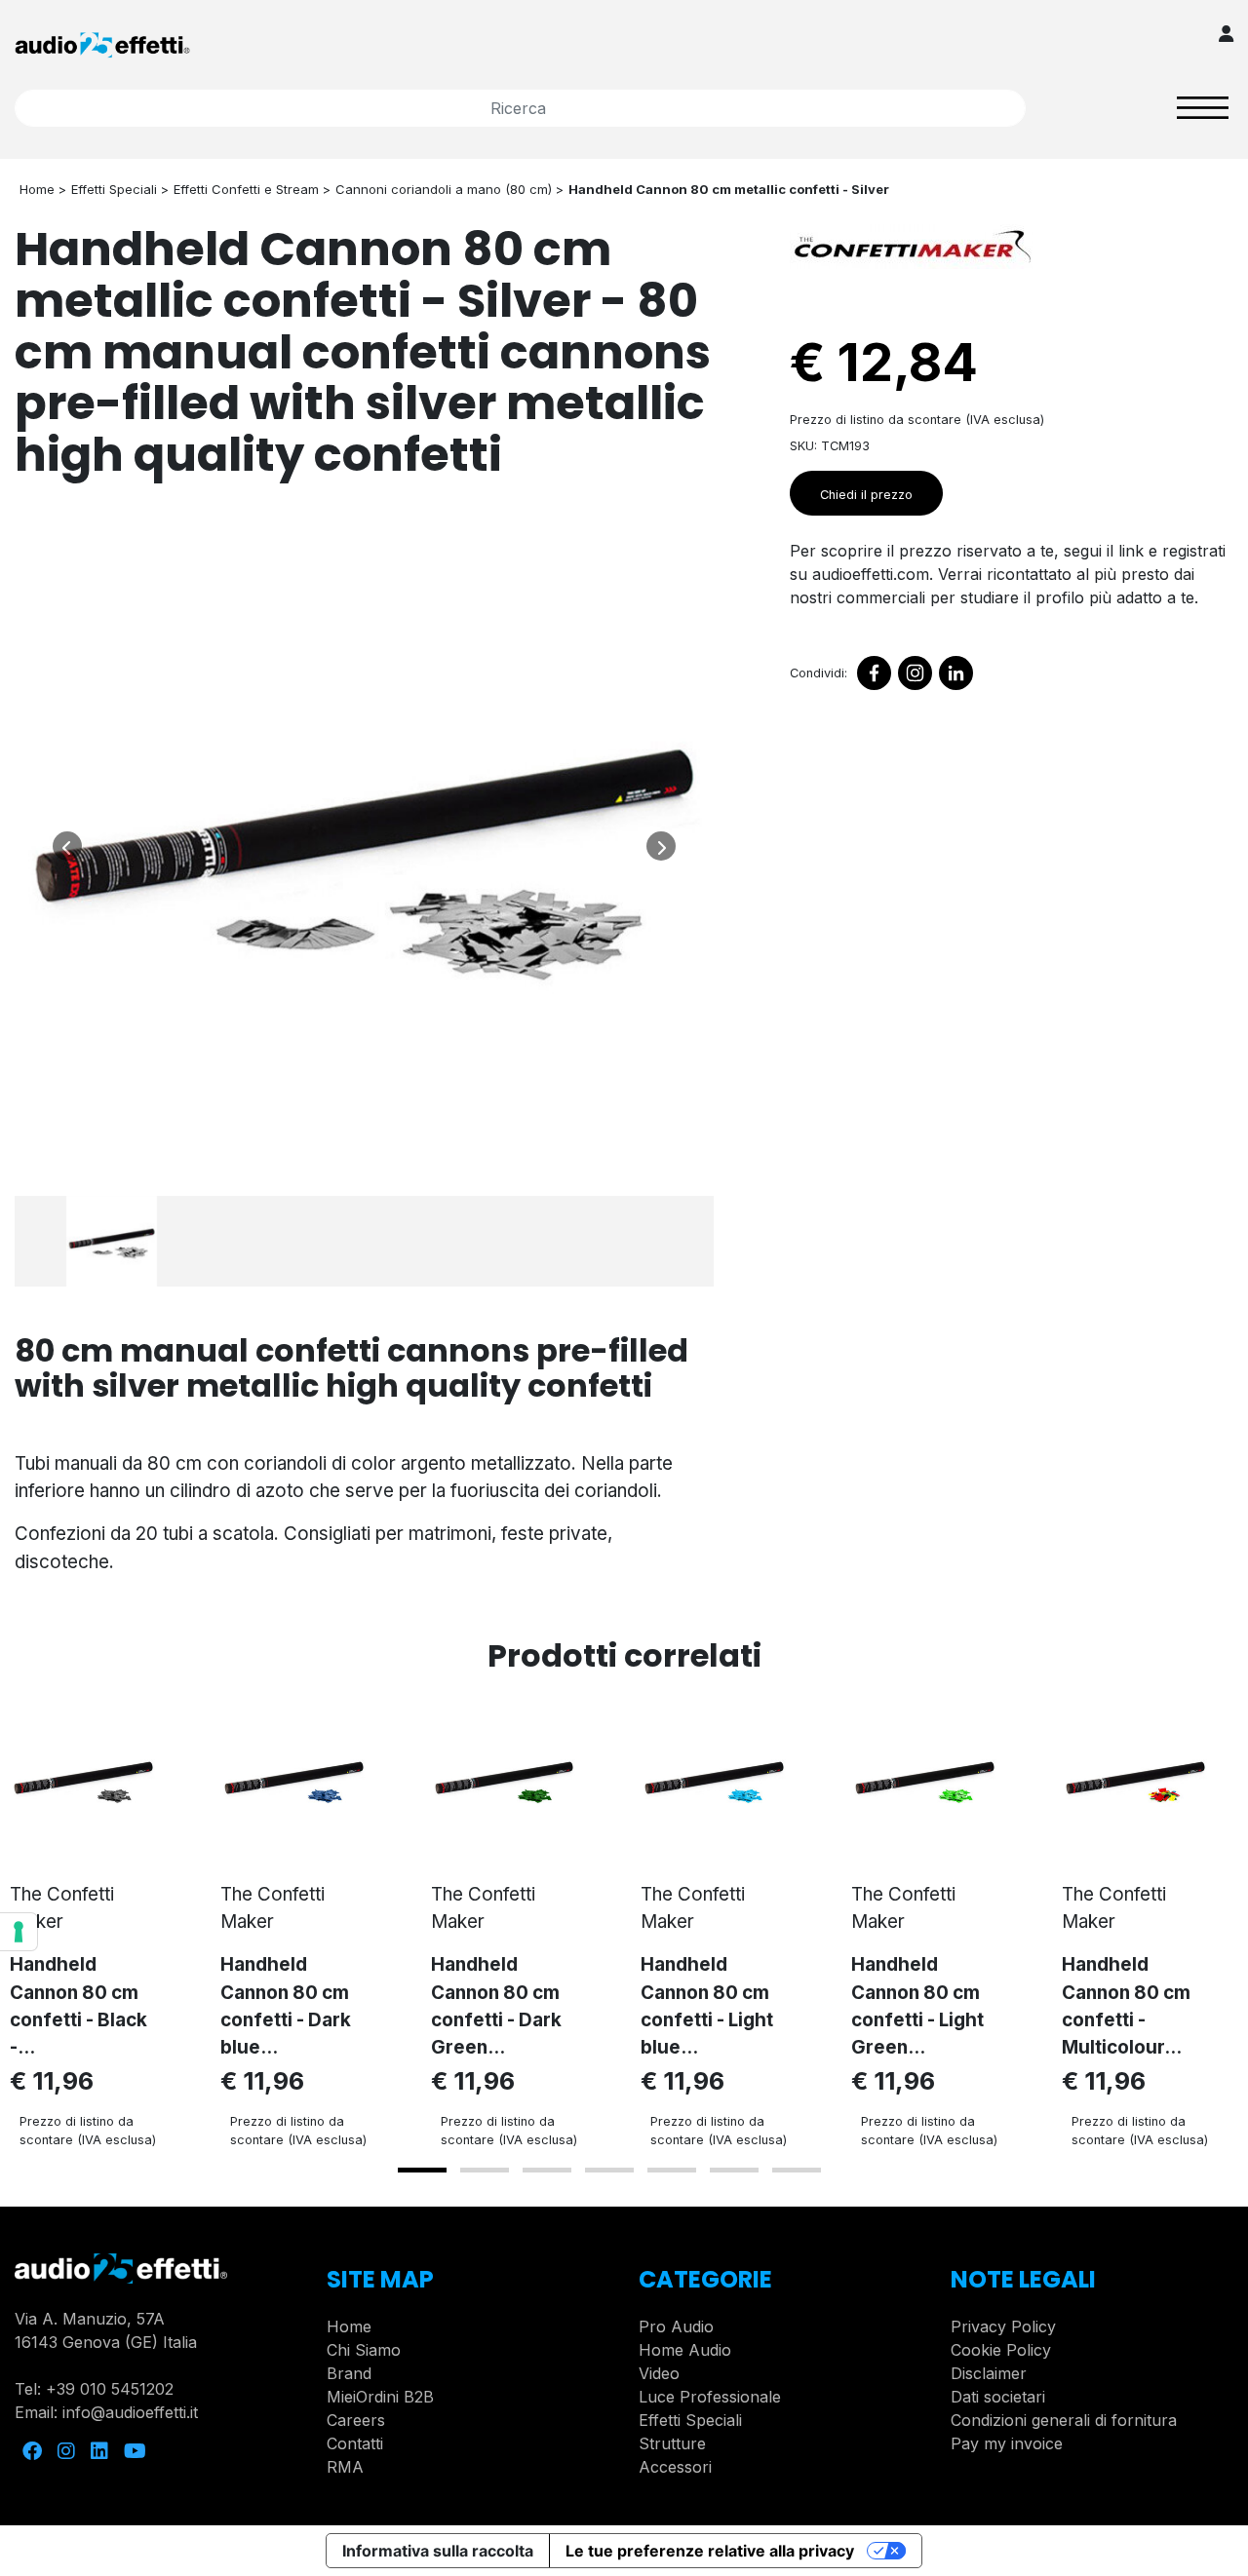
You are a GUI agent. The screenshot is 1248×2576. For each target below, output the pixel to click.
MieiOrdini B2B (380, 2397)
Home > (43, 189)
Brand (349, 2373)
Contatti (355, 2443)
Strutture (672, 2443)
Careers (356, 2420)
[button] (422, 2170)
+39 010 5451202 (110, 2389)
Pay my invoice (1007, 2443)
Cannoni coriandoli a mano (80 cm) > (449, 189)
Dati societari (998, 2397)
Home (349, 2326)
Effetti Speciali (690, 2420)
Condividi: (819, 673)
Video (659, 2373)
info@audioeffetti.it (130, 2412)
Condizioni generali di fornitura (1064, 2420)
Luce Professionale (710, 2397)
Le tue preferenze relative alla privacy (710, 2551)
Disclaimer (989, 2373)
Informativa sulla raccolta (438, 2551)
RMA (345, 2467)
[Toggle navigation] (1203, 108)
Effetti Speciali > (120, 189)
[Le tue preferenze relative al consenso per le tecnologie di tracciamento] (19, 1932)
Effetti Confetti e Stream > (252, 189)
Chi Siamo (364, 2350)
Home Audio (685, 2350)
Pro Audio (676, 2326)
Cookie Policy (1001, 2350)
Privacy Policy (1003, 2326)
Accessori (675, 2467)
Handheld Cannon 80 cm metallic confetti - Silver (729, 189)
